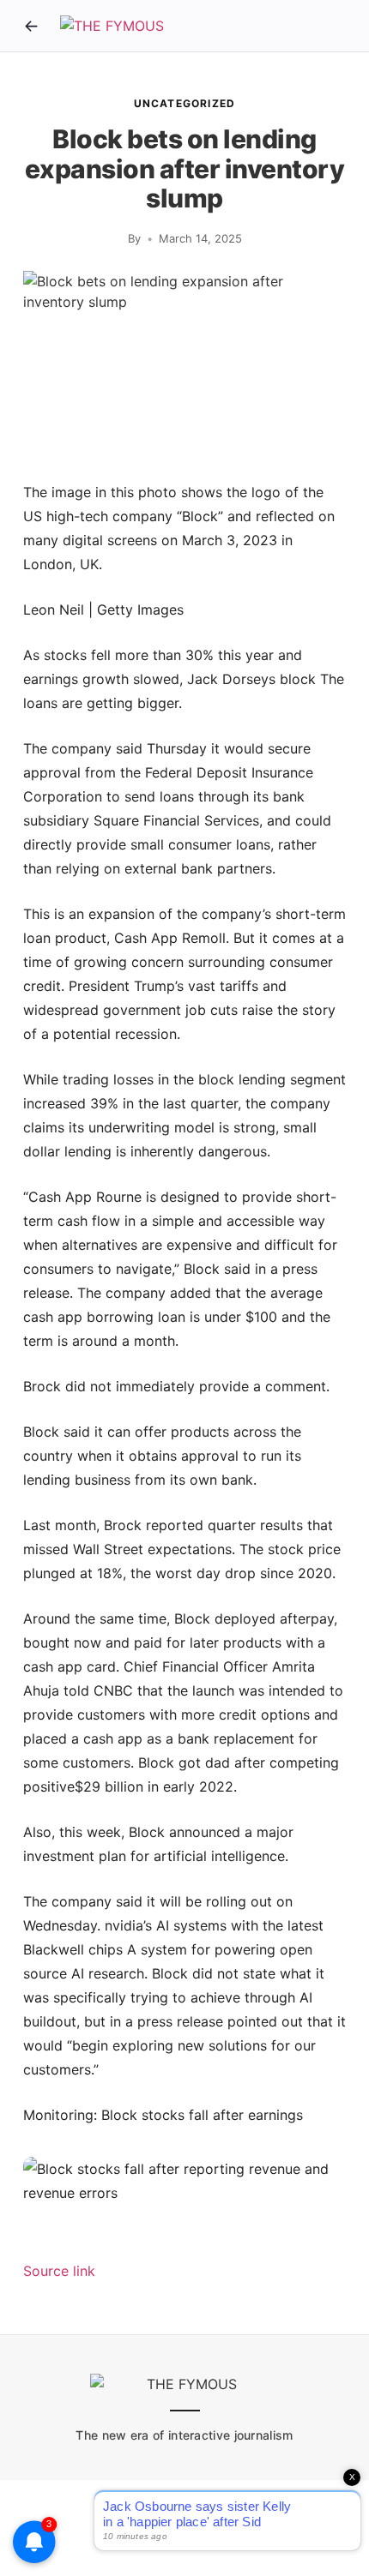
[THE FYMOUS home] (112, 26)
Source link (59, 2271)
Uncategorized (185, 103)
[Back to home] (31, 26)
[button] (184, 2181)
